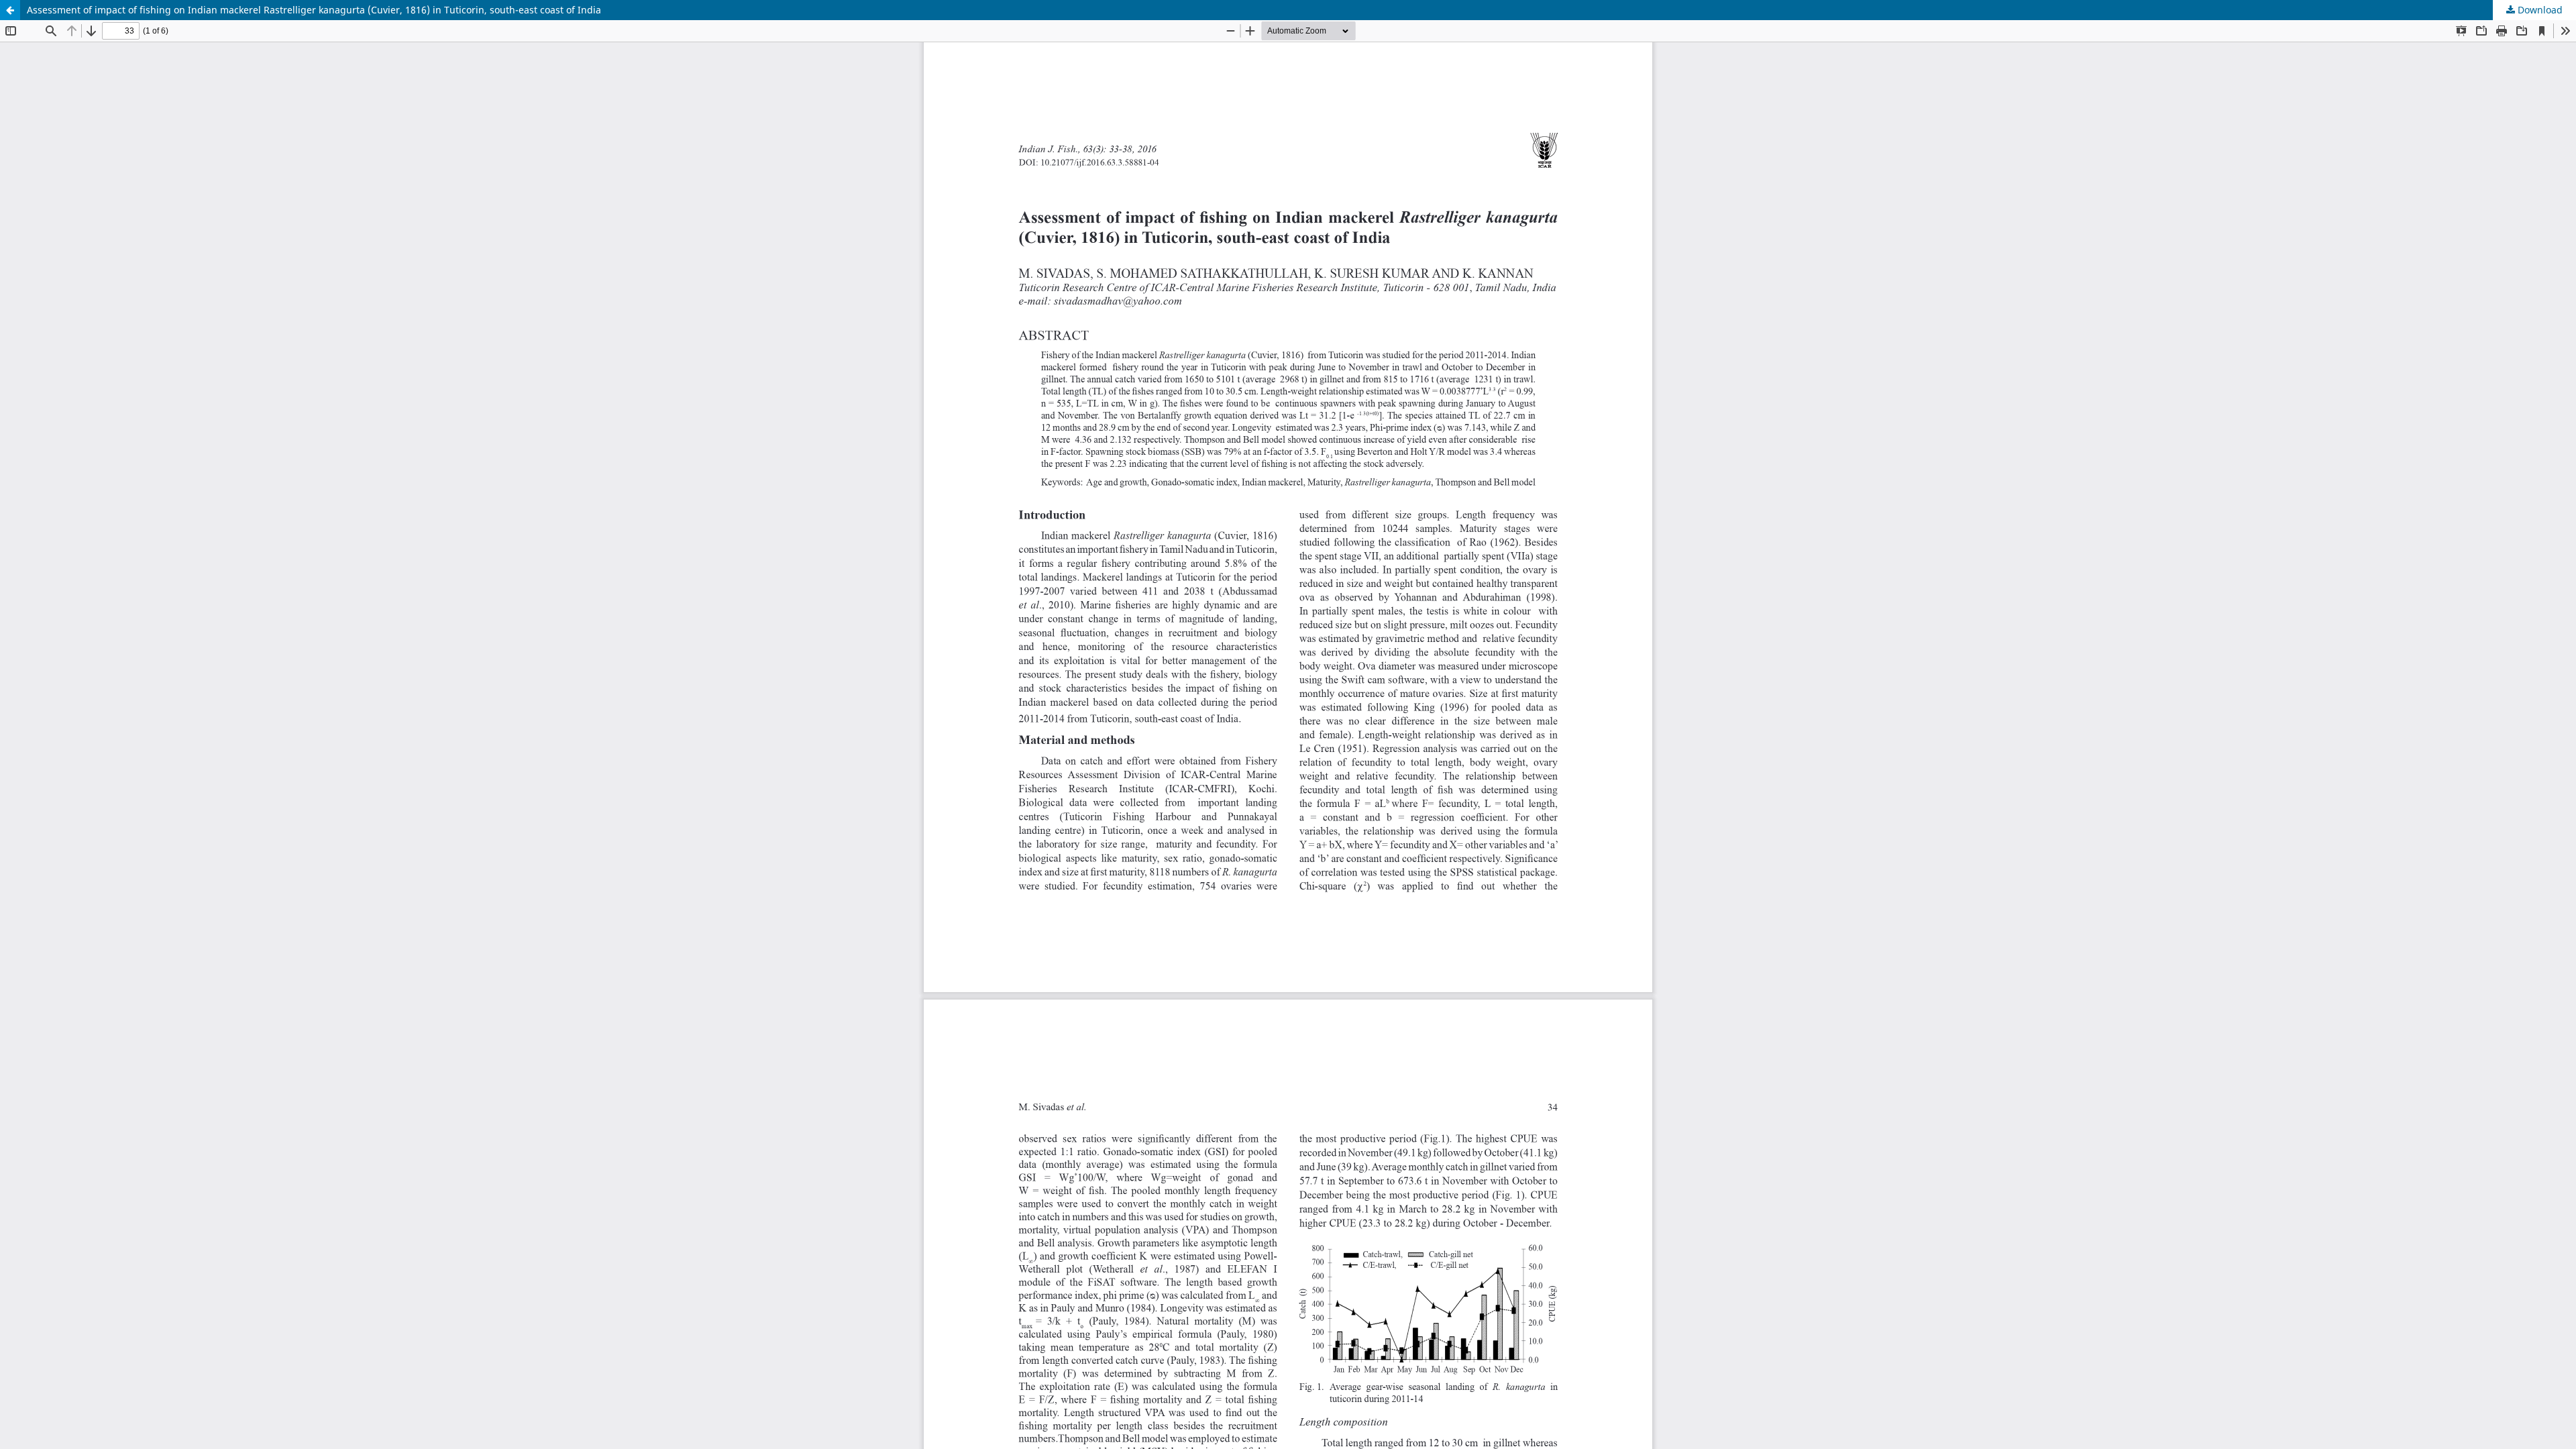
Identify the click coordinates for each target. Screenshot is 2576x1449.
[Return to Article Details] (10, 10)
